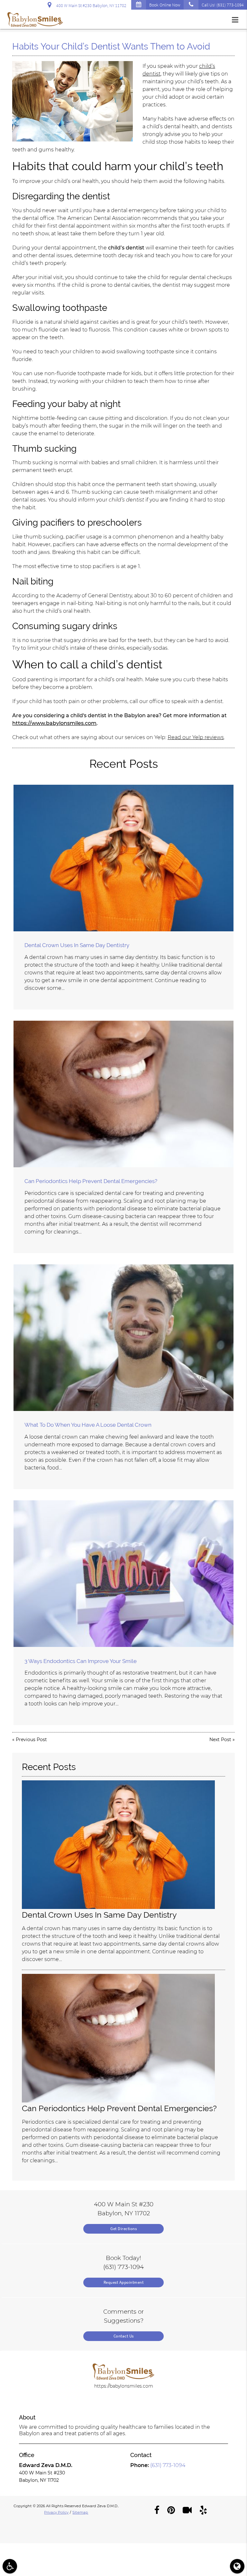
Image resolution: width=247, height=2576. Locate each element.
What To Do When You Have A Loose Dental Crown (88, 1425)
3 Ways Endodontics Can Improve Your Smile (81, 1661)
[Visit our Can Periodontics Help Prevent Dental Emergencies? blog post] (123, 1094)
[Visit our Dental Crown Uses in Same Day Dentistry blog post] (123, 858)
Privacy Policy (56, 2512)
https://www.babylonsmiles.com (54, 723)
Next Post (220, 1740)
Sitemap (80, 2512)
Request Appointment (124, 2282)
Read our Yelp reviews (196, 737)
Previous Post (31, 1740)
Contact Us (124, 2336)
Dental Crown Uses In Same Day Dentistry (77, 945)
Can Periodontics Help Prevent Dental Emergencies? (91, 1181)
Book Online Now (165, 5)
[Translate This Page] (237, 2566)
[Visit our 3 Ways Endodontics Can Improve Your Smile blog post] (123, 1574)
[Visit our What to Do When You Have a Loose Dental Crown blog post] (123, 1338)
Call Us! (223, 5)
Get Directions (123, 2229)
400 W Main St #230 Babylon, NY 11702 (90, 5)
